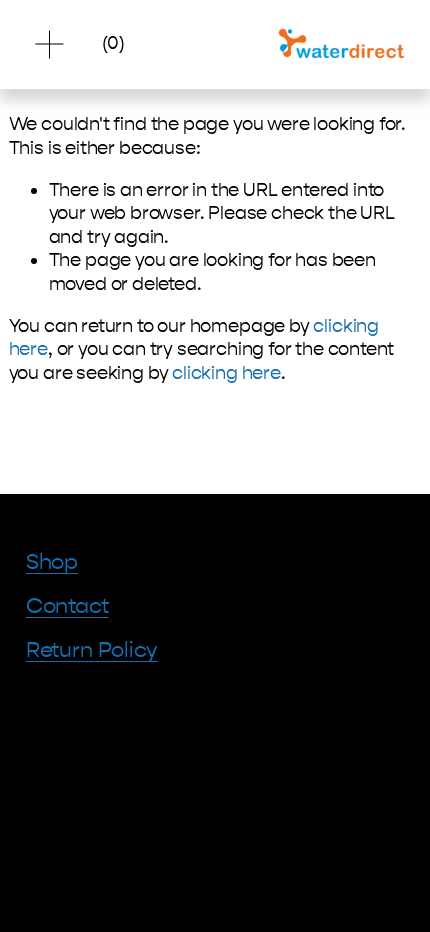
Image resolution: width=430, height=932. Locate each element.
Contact (67, 606)
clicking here (226, 373)
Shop (52, 562)
